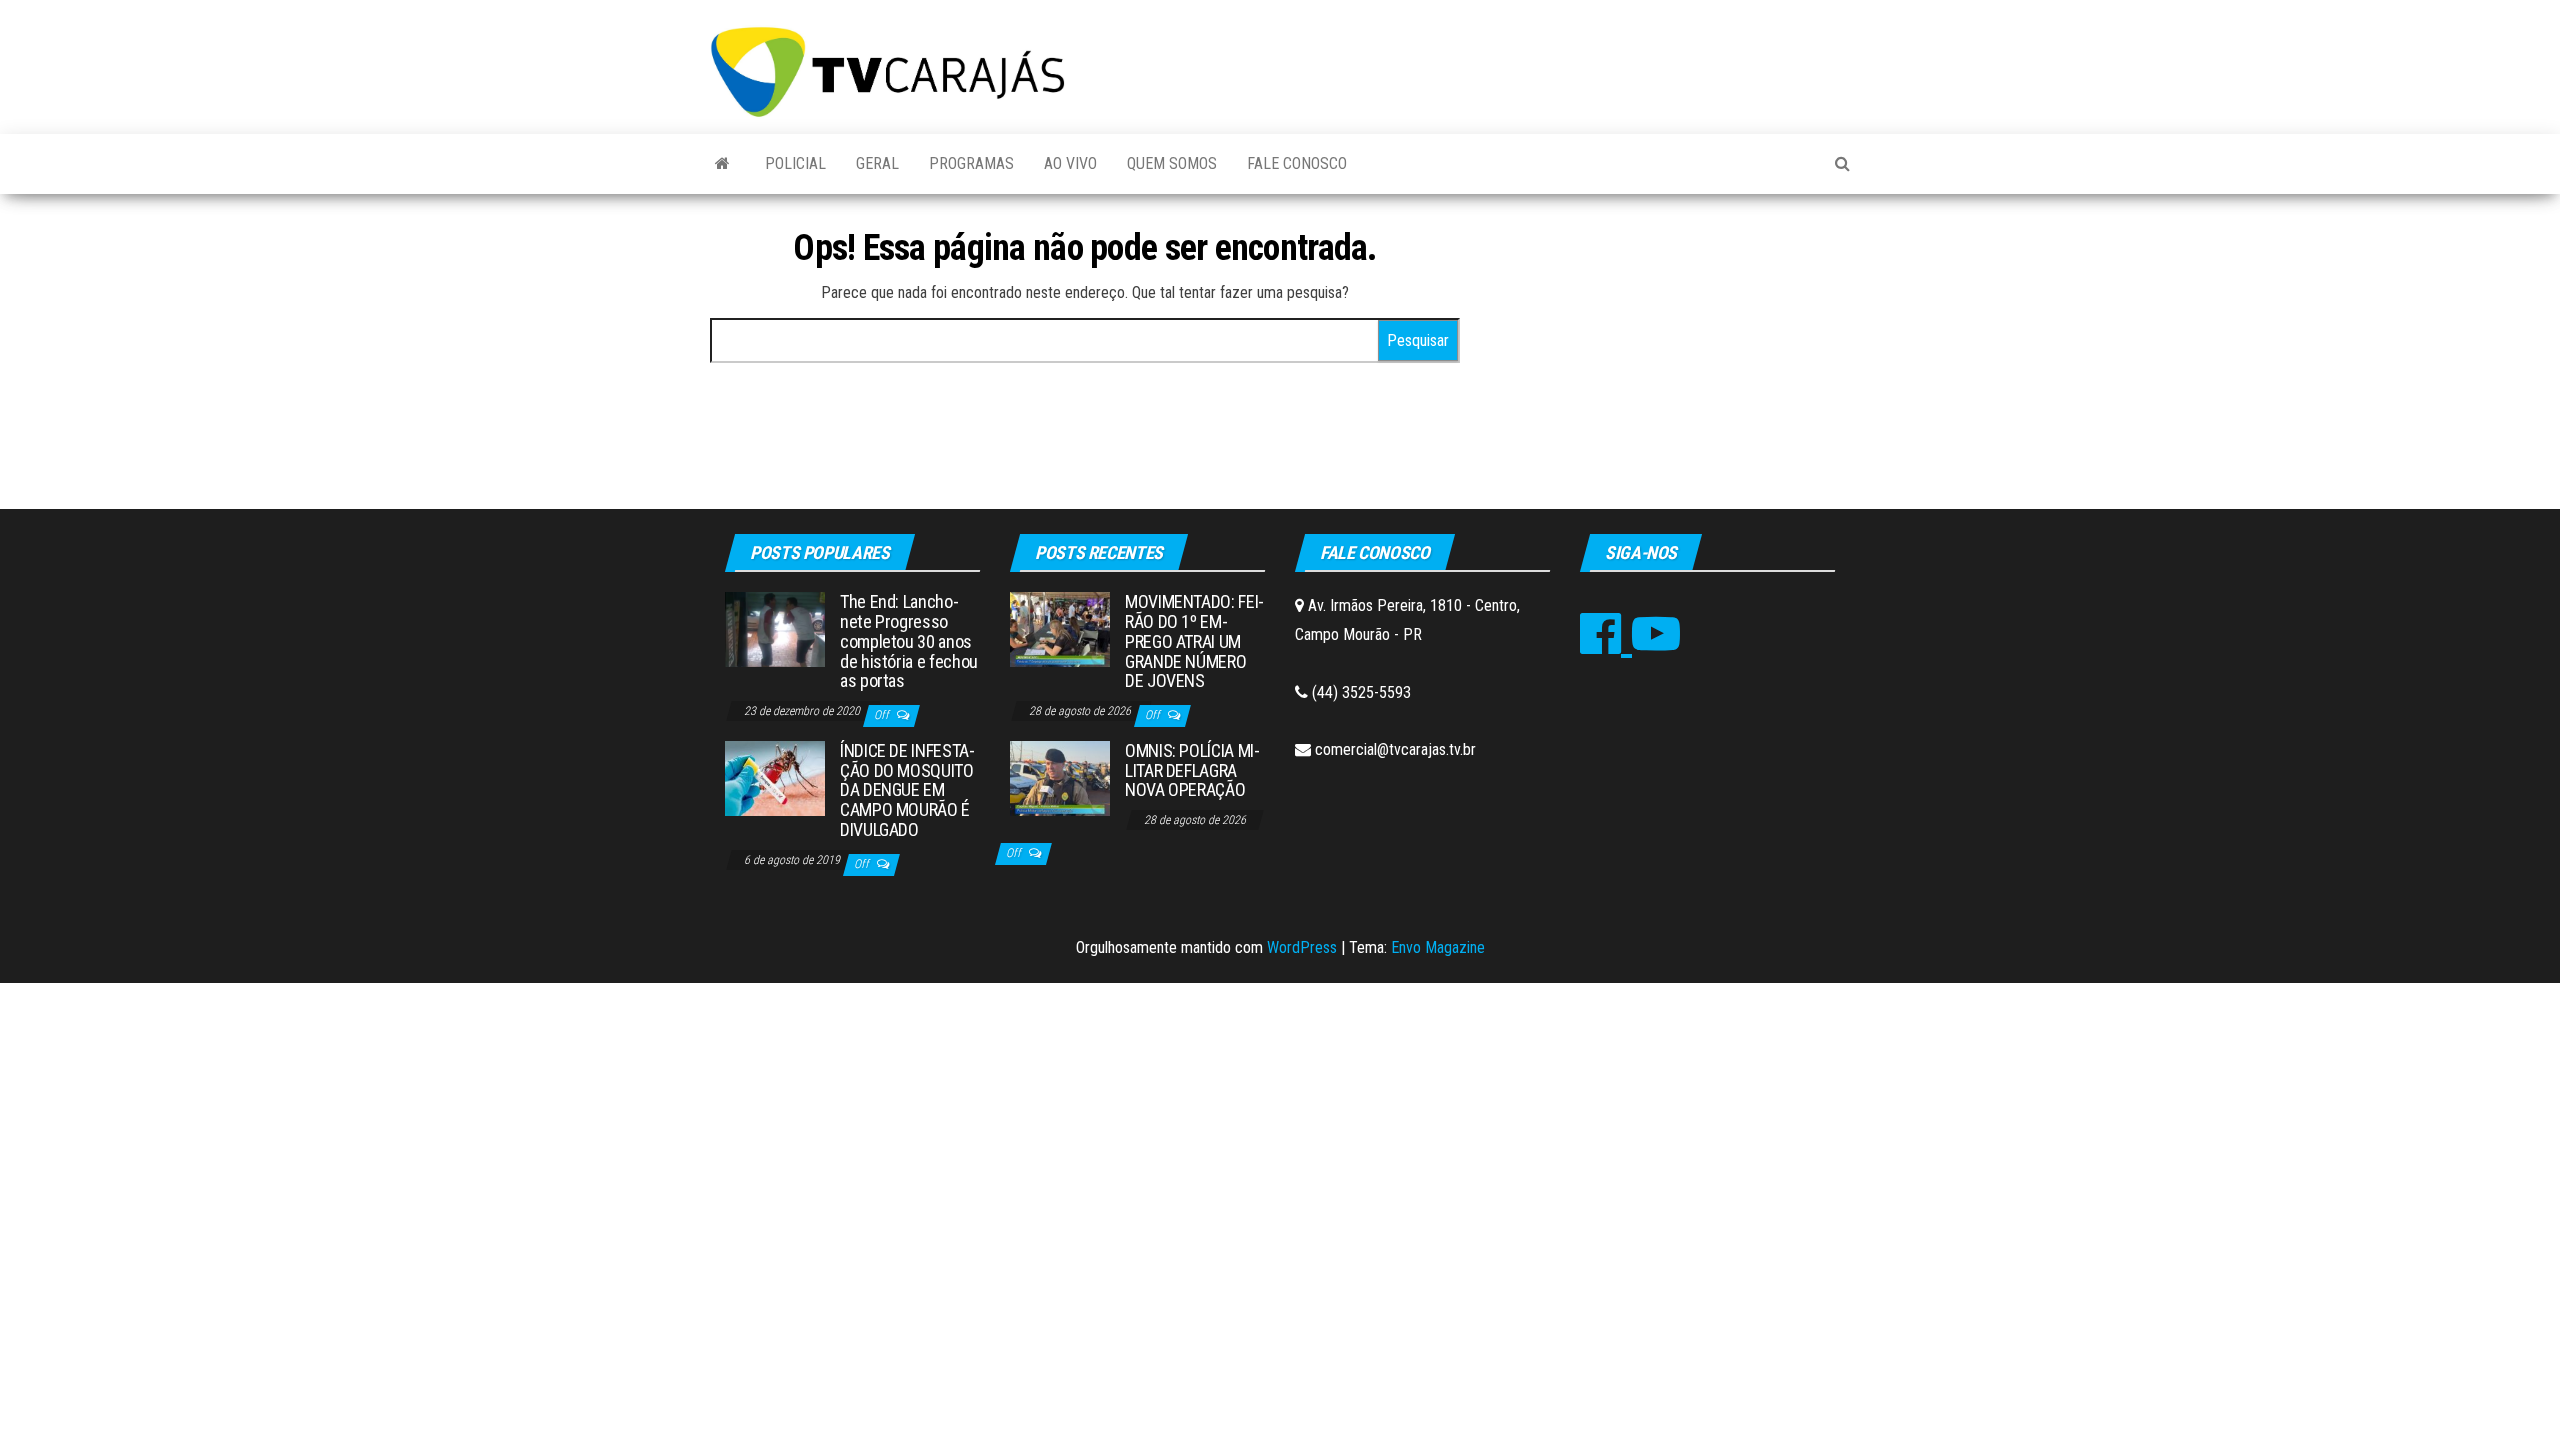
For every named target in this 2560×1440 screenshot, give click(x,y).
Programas (971, 163)
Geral (877, 163)
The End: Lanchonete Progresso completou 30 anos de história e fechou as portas (909, 641)
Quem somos (1172, 163)
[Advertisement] (1670, 359)
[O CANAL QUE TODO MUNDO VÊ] (722, 164)
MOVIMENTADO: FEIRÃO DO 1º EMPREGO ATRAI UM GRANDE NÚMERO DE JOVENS (1194, 641)
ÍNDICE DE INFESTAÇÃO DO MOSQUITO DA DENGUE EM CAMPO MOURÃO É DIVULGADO (907, 790)
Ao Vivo (1070, 163)
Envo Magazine (1438, 947)
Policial (795, 163)
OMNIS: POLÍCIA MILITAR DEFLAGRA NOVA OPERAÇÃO (1192, 770)
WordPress (1302, 947)
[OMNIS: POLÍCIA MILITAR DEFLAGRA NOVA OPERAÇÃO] (1060, 777)
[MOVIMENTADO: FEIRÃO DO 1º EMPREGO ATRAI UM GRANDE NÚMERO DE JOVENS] (1060, 628)
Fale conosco (1297, 163)
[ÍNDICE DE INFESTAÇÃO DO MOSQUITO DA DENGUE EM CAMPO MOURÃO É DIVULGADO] (775, 777)
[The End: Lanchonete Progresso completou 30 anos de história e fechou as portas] (775, 628)
